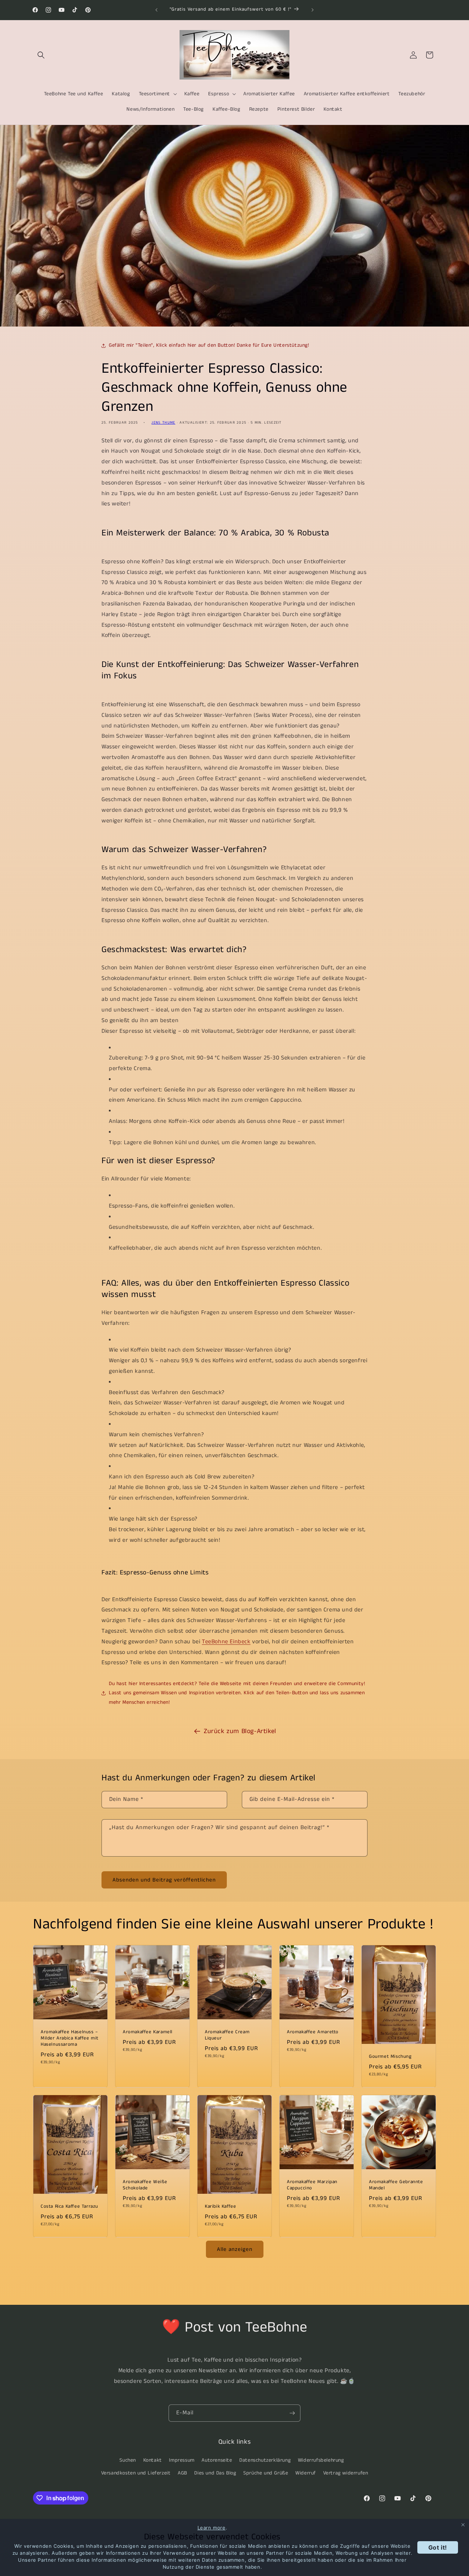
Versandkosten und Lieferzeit (136, 2473)
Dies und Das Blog (215, 2473)
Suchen (128, 2460)
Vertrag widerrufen (346, 2473)
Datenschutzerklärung (265, 2460)
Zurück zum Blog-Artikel (240, 1731)
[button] (41, 55)
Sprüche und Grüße (266, 2473)
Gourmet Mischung (390, 2057)
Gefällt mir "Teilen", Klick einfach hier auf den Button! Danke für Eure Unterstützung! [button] (209, 345)
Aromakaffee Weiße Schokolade (145, 2185)
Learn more (212, 2528)
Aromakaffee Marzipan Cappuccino (312, 2185)
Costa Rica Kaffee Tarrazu (69, 2207)
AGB (182, 2473)
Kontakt (153, 2460)
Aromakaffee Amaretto (313, 2032)
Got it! (438, 2547)
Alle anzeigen (235, 2249)
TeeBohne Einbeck (226, 1642)
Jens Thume (163, 423)
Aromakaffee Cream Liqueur (227, 2035)
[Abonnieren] (292, 2413)
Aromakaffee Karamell (148, 2032)
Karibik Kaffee (220, 2207)
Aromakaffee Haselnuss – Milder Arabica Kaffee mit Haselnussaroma (70, 2039)
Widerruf (306, 2473)
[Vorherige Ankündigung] (156, 10)
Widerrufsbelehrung (321, 2460)
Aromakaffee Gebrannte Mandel (396, 2185)
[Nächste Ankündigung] (313, 10)
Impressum (182, 2460)
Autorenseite (217, 2460)
